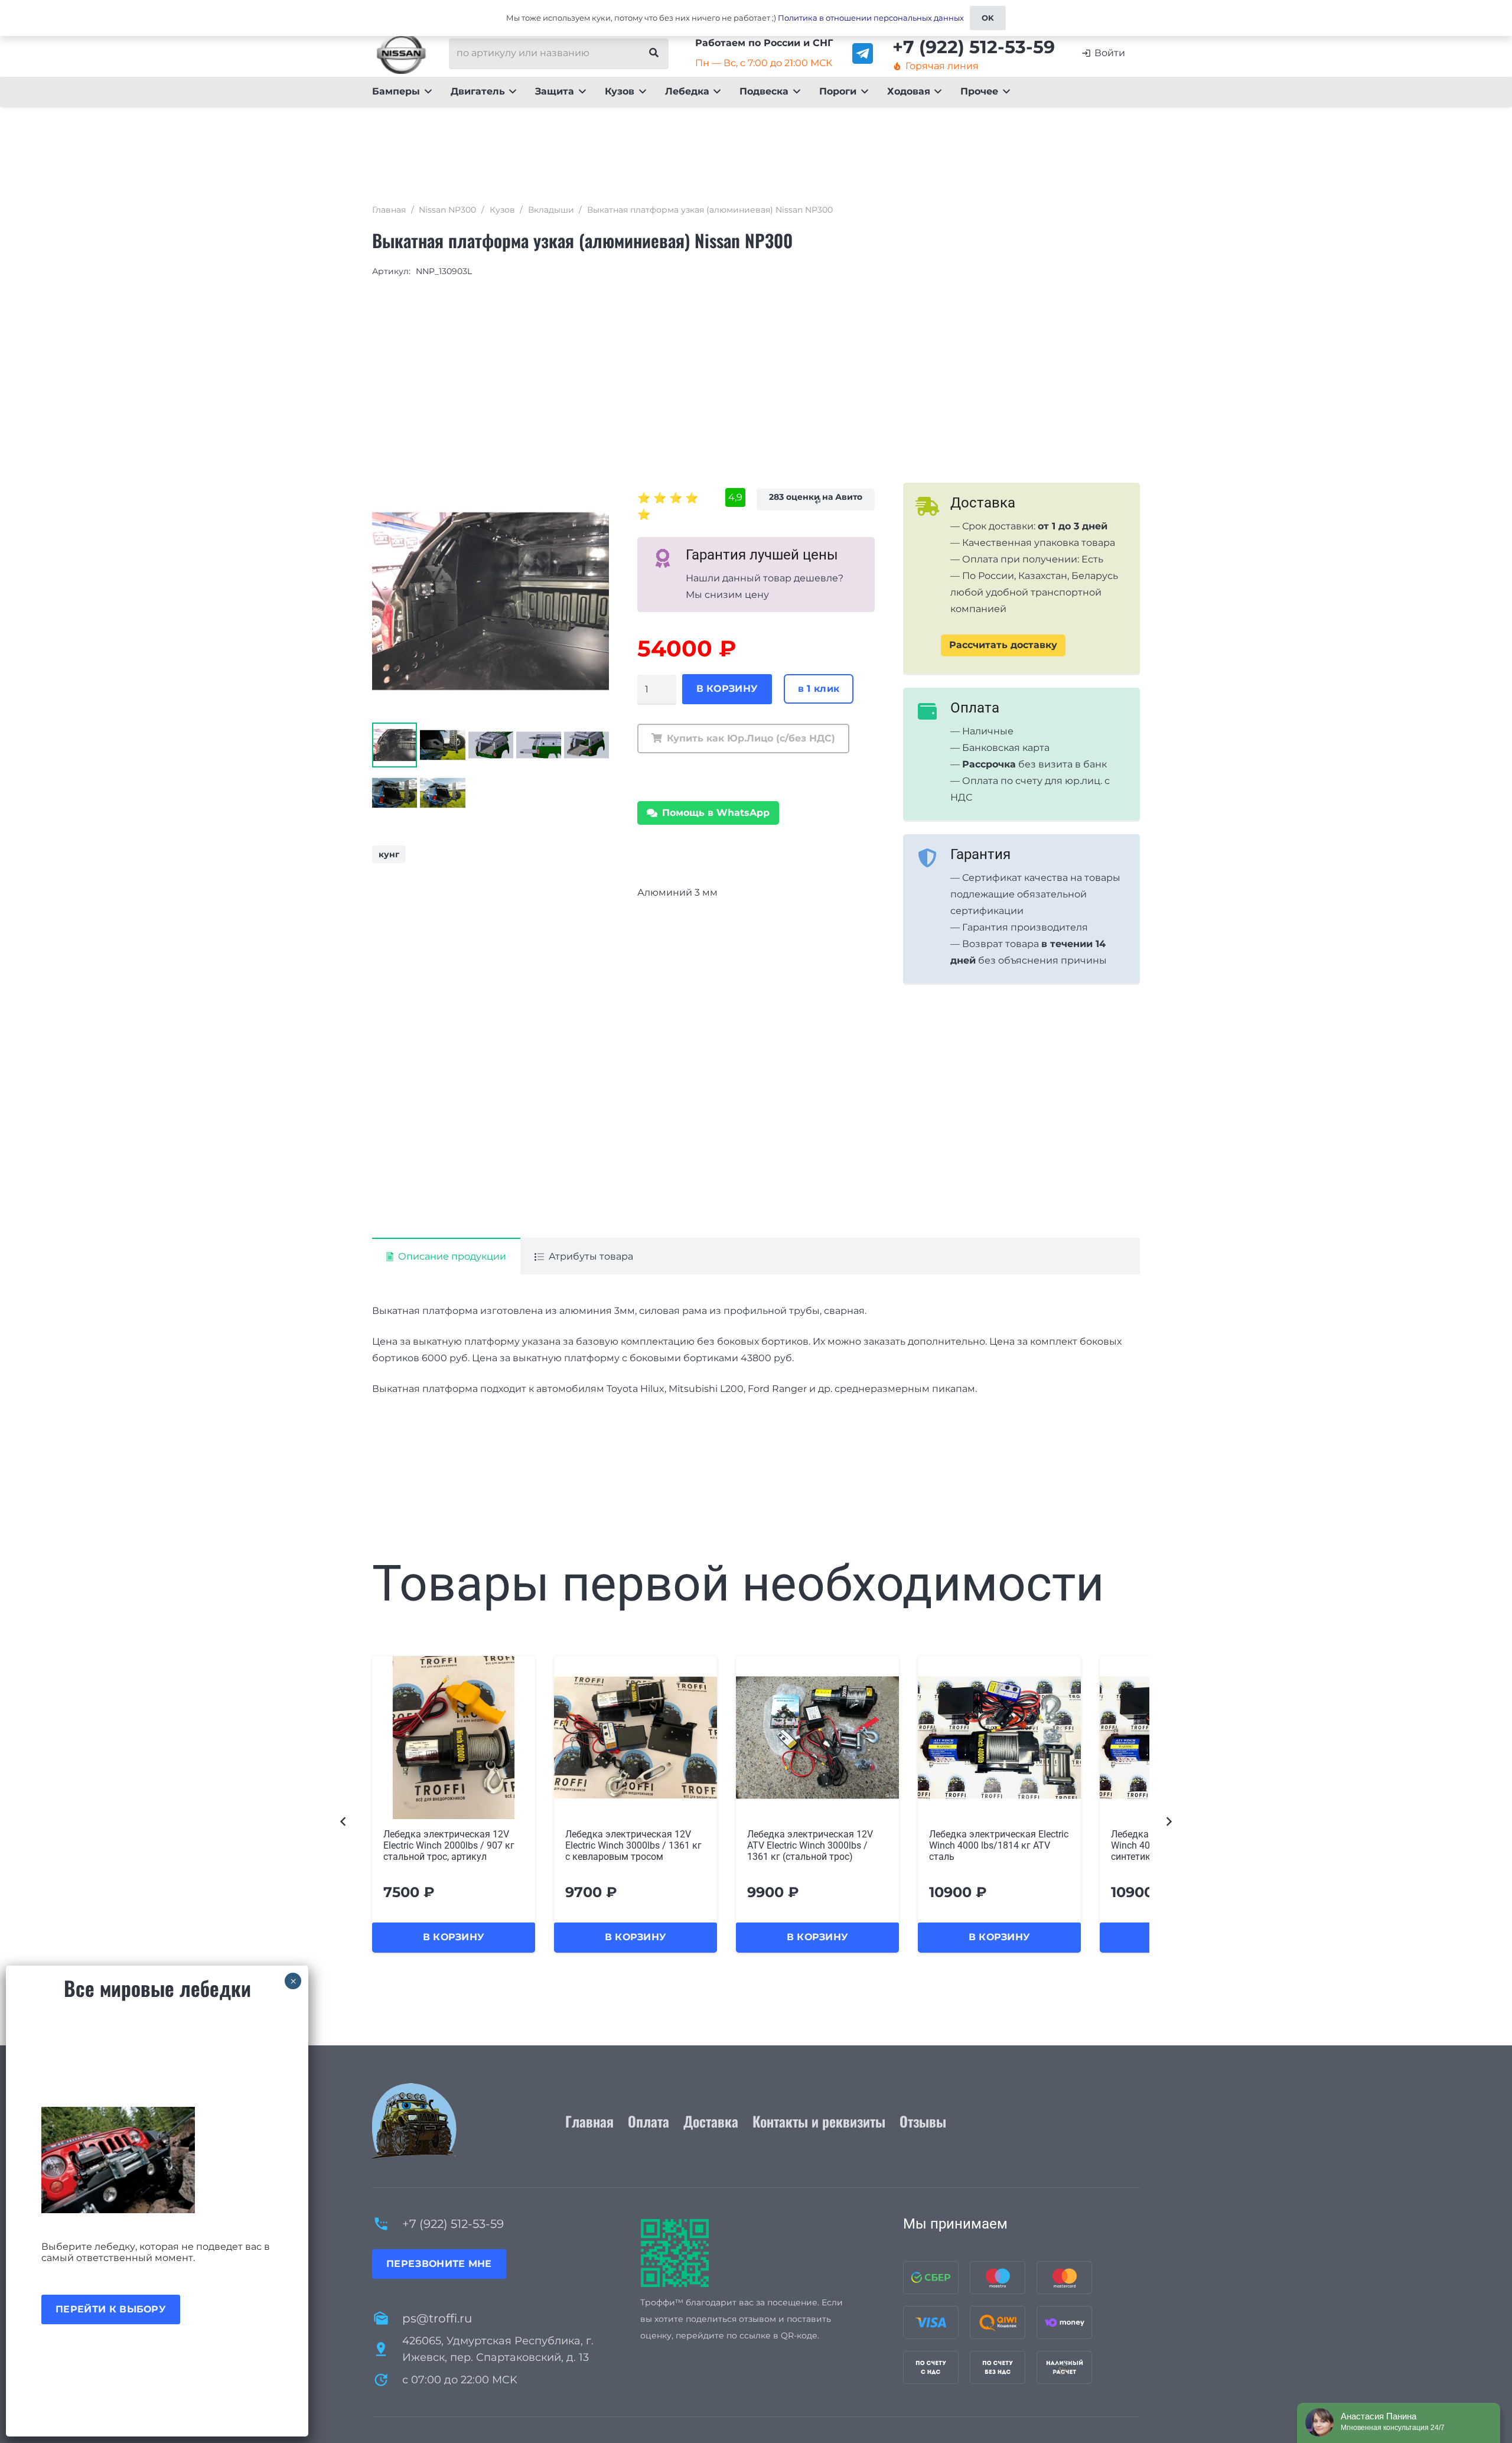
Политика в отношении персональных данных (871, 18)
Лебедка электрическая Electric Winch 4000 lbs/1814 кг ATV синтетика (999, 1845)
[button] (426, 92)
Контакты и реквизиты (819, 2121)
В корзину (727, 689)
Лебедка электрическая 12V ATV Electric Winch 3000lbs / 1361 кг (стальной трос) (628, 1845)
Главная (389, 210)
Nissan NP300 (447, 210)
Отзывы (923, 2121)
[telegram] (863, 53)
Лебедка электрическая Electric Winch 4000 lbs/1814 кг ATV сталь (817, 1845)
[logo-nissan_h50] (401, 53)
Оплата (649, 2121)
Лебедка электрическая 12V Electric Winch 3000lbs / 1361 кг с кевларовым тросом (452, 1845)
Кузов (502, 210)
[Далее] (1168, 1821)
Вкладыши (551, 210)
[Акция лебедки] (157, 2160)
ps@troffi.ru (437, 2318)
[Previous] (344, 1821)
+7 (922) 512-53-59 (453, 2224)
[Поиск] (654, 53)
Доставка (711, 2121)
